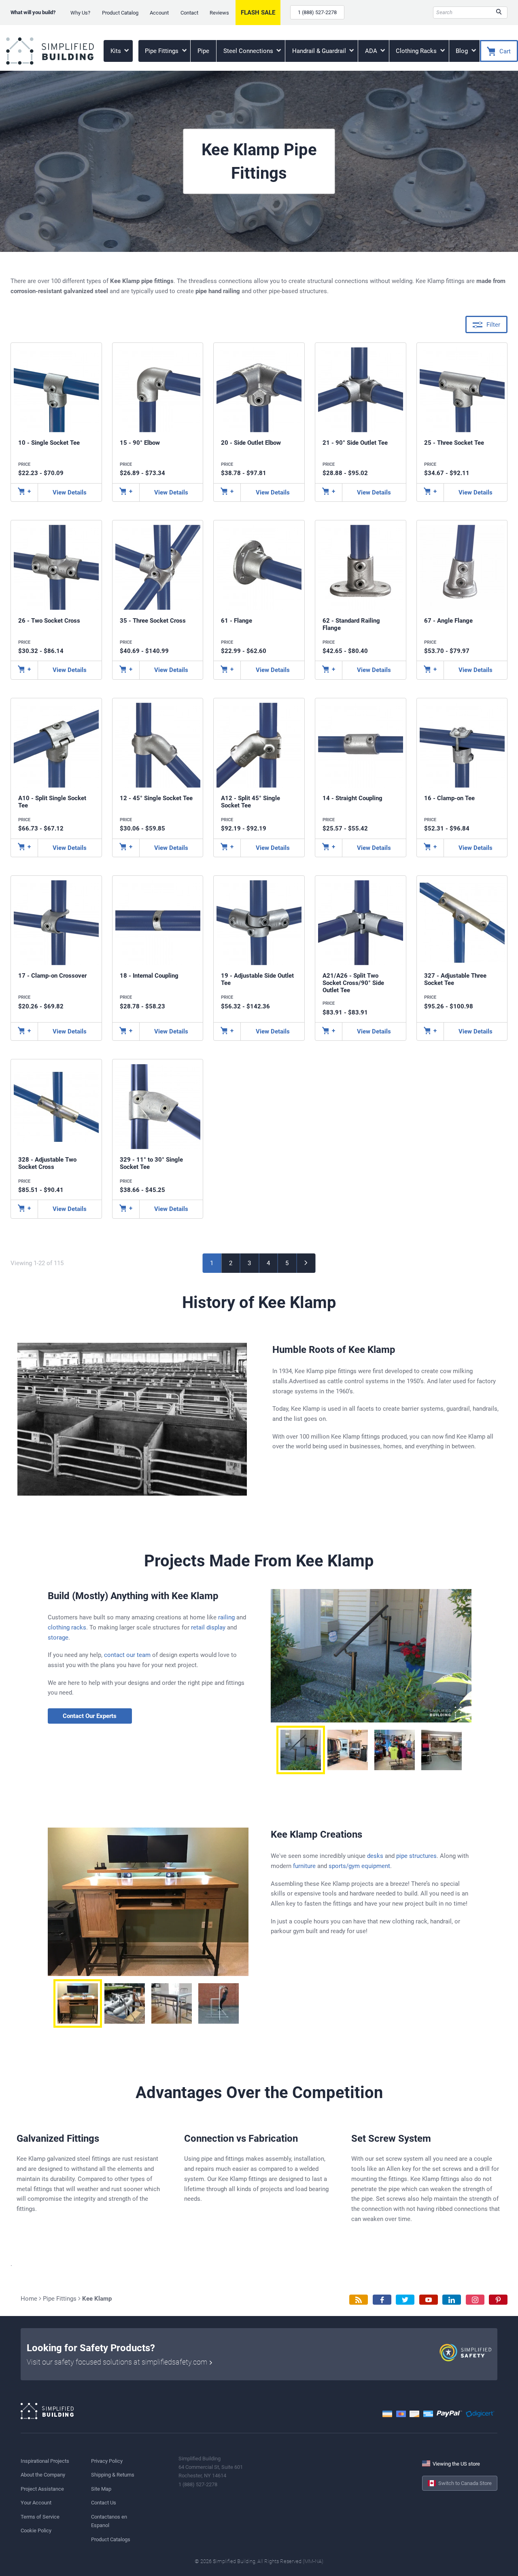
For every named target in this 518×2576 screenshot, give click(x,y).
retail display (208, 1627)
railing (226, 1617)
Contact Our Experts (90, 1716)
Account (159, 13)
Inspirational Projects (45, 2461)
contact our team (127, 1655)
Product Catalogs (111, 2539)
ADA (372, 51)
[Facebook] (382, 2300)
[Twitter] (405, 2300)
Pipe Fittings (162, 51)
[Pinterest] (498, 2300)
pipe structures (416, 1856)
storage (58, 1638)
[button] (301, 1750)
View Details (70, 492)
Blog (463, 51)
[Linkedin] (452, 2300)
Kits (117, 51)
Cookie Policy (36, 2531)
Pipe (203, 51)
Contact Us (104, 2503)
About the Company (43, 2475)
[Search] (499, 13)
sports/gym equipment (359, 1866)
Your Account (36, 2503)
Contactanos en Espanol (109, 2521)
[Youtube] (429, 2300)
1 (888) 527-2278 (317, 12)
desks (375, 1856)
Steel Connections (249, 51)
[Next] (306, 1263)
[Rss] (359, 2300)
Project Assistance (42, 2489)
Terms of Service (40, 2517)
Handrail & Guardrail (320, 51)
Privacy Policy (107, 2461)
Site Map (101, 2489)
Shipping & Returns (113, 2475)
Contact (189, 13)
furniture (304, 1866)
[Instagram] (475, 2300)
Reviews (219, 13)
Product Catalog (120, 13)
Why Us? (80, 13)
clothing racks (67, 1627)
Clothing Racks (417, 51)
